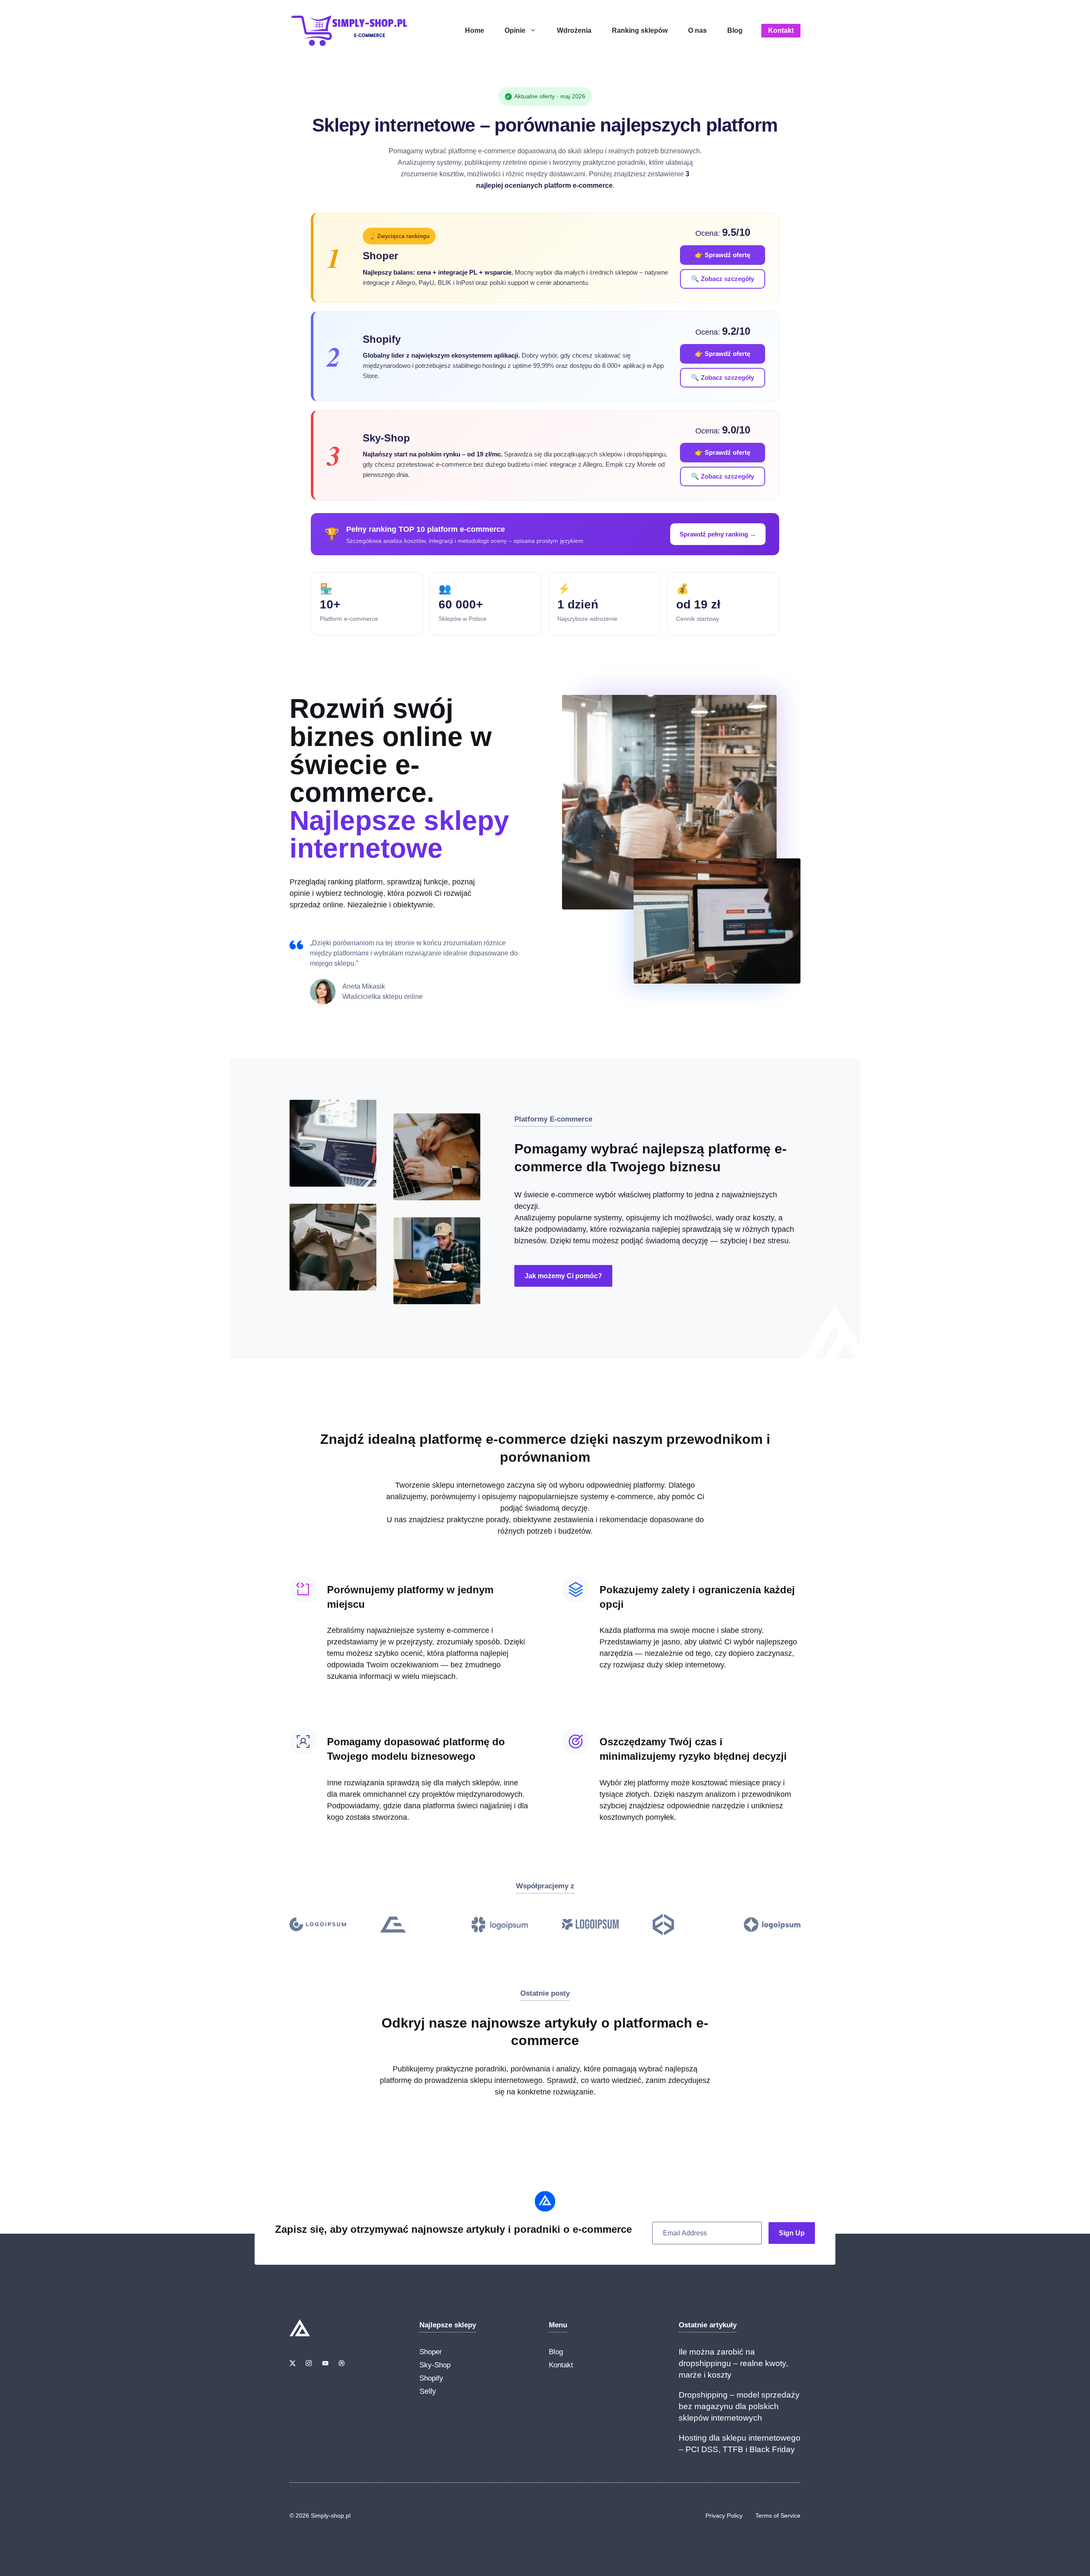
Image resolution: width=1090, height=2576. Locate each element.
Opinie (515, 30)
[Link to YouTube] (325, 2363)
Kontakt (781, 30)
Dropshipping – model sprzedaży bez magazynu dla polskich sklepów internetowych (739, 2406)
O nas (697, 30)
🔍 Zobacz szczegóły (723, 279)
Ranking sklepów (640, 30)
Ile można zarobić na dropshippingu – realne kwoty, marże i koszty (733, 2363)
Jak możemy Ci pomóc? (563, 1276)
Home (475, 30)
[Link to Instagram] (309, 2363)
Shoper (431, 2352)
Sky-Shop (435, 2365)
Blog (735, 30)
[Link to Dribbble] (341, 2363)
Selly (428, 2391)
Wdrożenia (574, 30)
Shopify (431, 2378)
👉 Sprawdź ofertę (723, 255)
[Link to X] (293, 2363)
